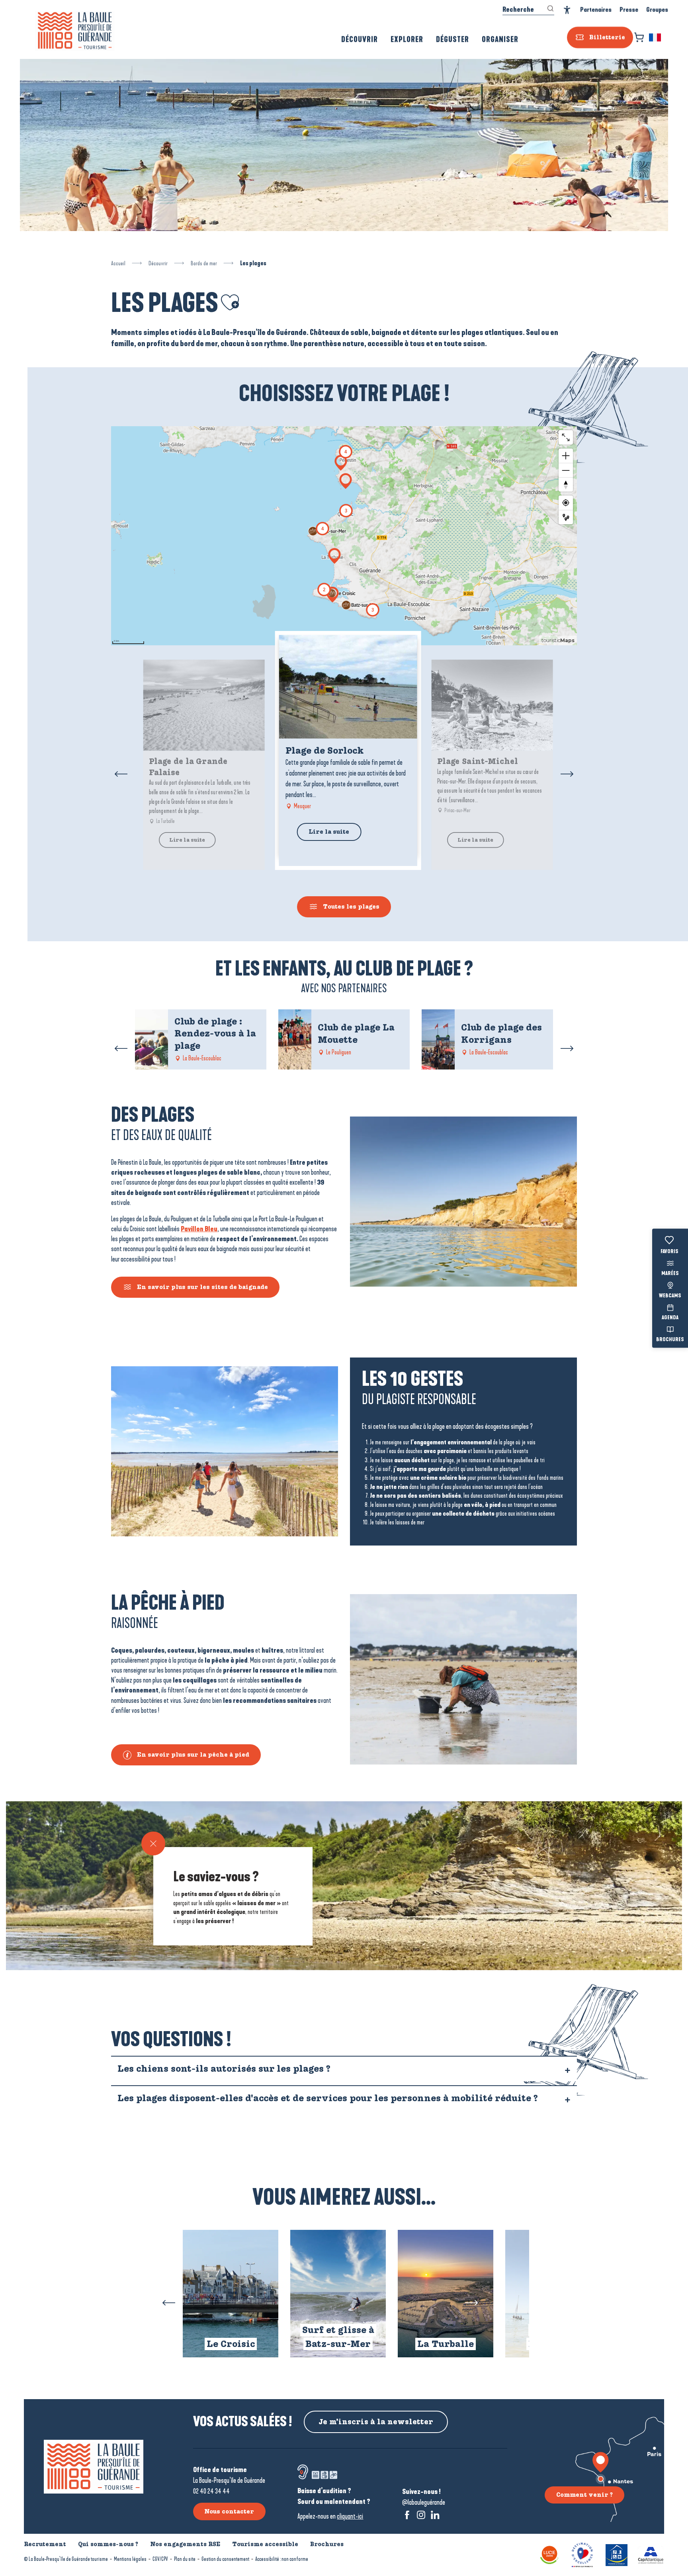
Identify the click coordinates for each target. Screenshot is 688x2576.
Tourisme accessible (265, 2544)
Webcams (670, 1296)
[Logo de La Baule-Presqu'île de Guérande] (94, 2467)
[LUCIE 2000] (549, 2554)
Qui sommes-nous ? (108, 2544)
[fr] (656, 37)
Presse (629, 10)
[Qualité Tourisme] (582, 2554)
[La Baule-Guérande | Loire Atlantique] (75, 31)
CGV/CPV (160, 2559)
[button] (656, 37)
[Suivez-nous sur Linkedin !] (435, 2515)
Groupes (657, 10)
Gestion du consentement (225, 2559)
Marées (670, 1274)
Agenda (670, 1318)
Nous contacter (229, 2511)
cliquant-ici (350, 2516)
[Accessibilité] (567, 10)
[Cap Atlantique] (651, 2554)
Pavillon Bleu (199, 1229)
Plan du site (185, 2559)
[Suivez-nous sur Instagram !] (421, 2515)
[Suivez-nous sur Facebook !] (407, 2515)
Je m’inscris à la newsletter (376, 2422)
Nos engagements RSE (185, 2544)
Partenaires (596, 10)
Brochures (670, 1340)
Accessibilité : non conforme (282, 2559)
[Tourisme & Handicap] (617, 2554)
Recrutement (45, 2544)
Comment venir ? (584, 2495)
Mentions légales (130, 2559)
